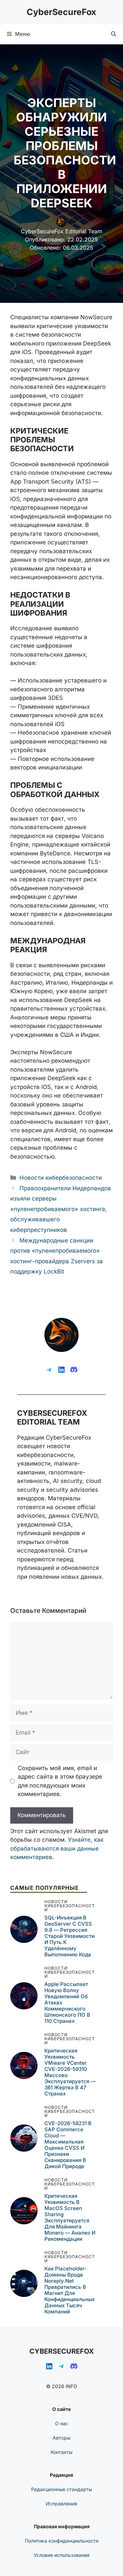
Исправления (61, 2504)
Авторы (61, 2438)
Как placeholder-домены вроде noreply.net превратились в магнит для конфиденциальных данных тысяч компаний (70, 2290)
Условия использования (62, 2555)
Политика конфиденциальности (62, 2541)
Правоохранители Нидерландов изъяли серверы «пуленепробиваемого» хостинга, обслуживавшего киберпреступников (61, 1209)
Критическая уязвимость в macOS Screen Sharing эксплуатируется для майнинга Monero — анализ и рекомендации (70, 2217)
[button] (114, 34)
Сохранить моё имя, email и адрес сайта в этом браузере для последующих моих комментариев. (60, 1781)
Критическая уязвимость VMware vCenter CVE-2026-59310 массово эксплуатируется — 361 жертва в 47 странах (70, 2072)
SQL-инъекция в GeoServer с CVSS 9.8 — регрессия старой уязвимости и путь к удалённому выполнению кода (70, 1936)
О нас (62, 2423)
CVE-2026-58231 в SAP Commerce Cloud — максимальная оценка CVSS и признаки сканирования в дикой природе (68, 2145)
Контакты (61, 2452)
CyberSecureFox (61, 12)
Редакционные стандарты (61, 2489)
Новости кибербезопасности (61, 1178)
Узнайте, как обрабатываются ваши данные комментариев (57, 1848)
